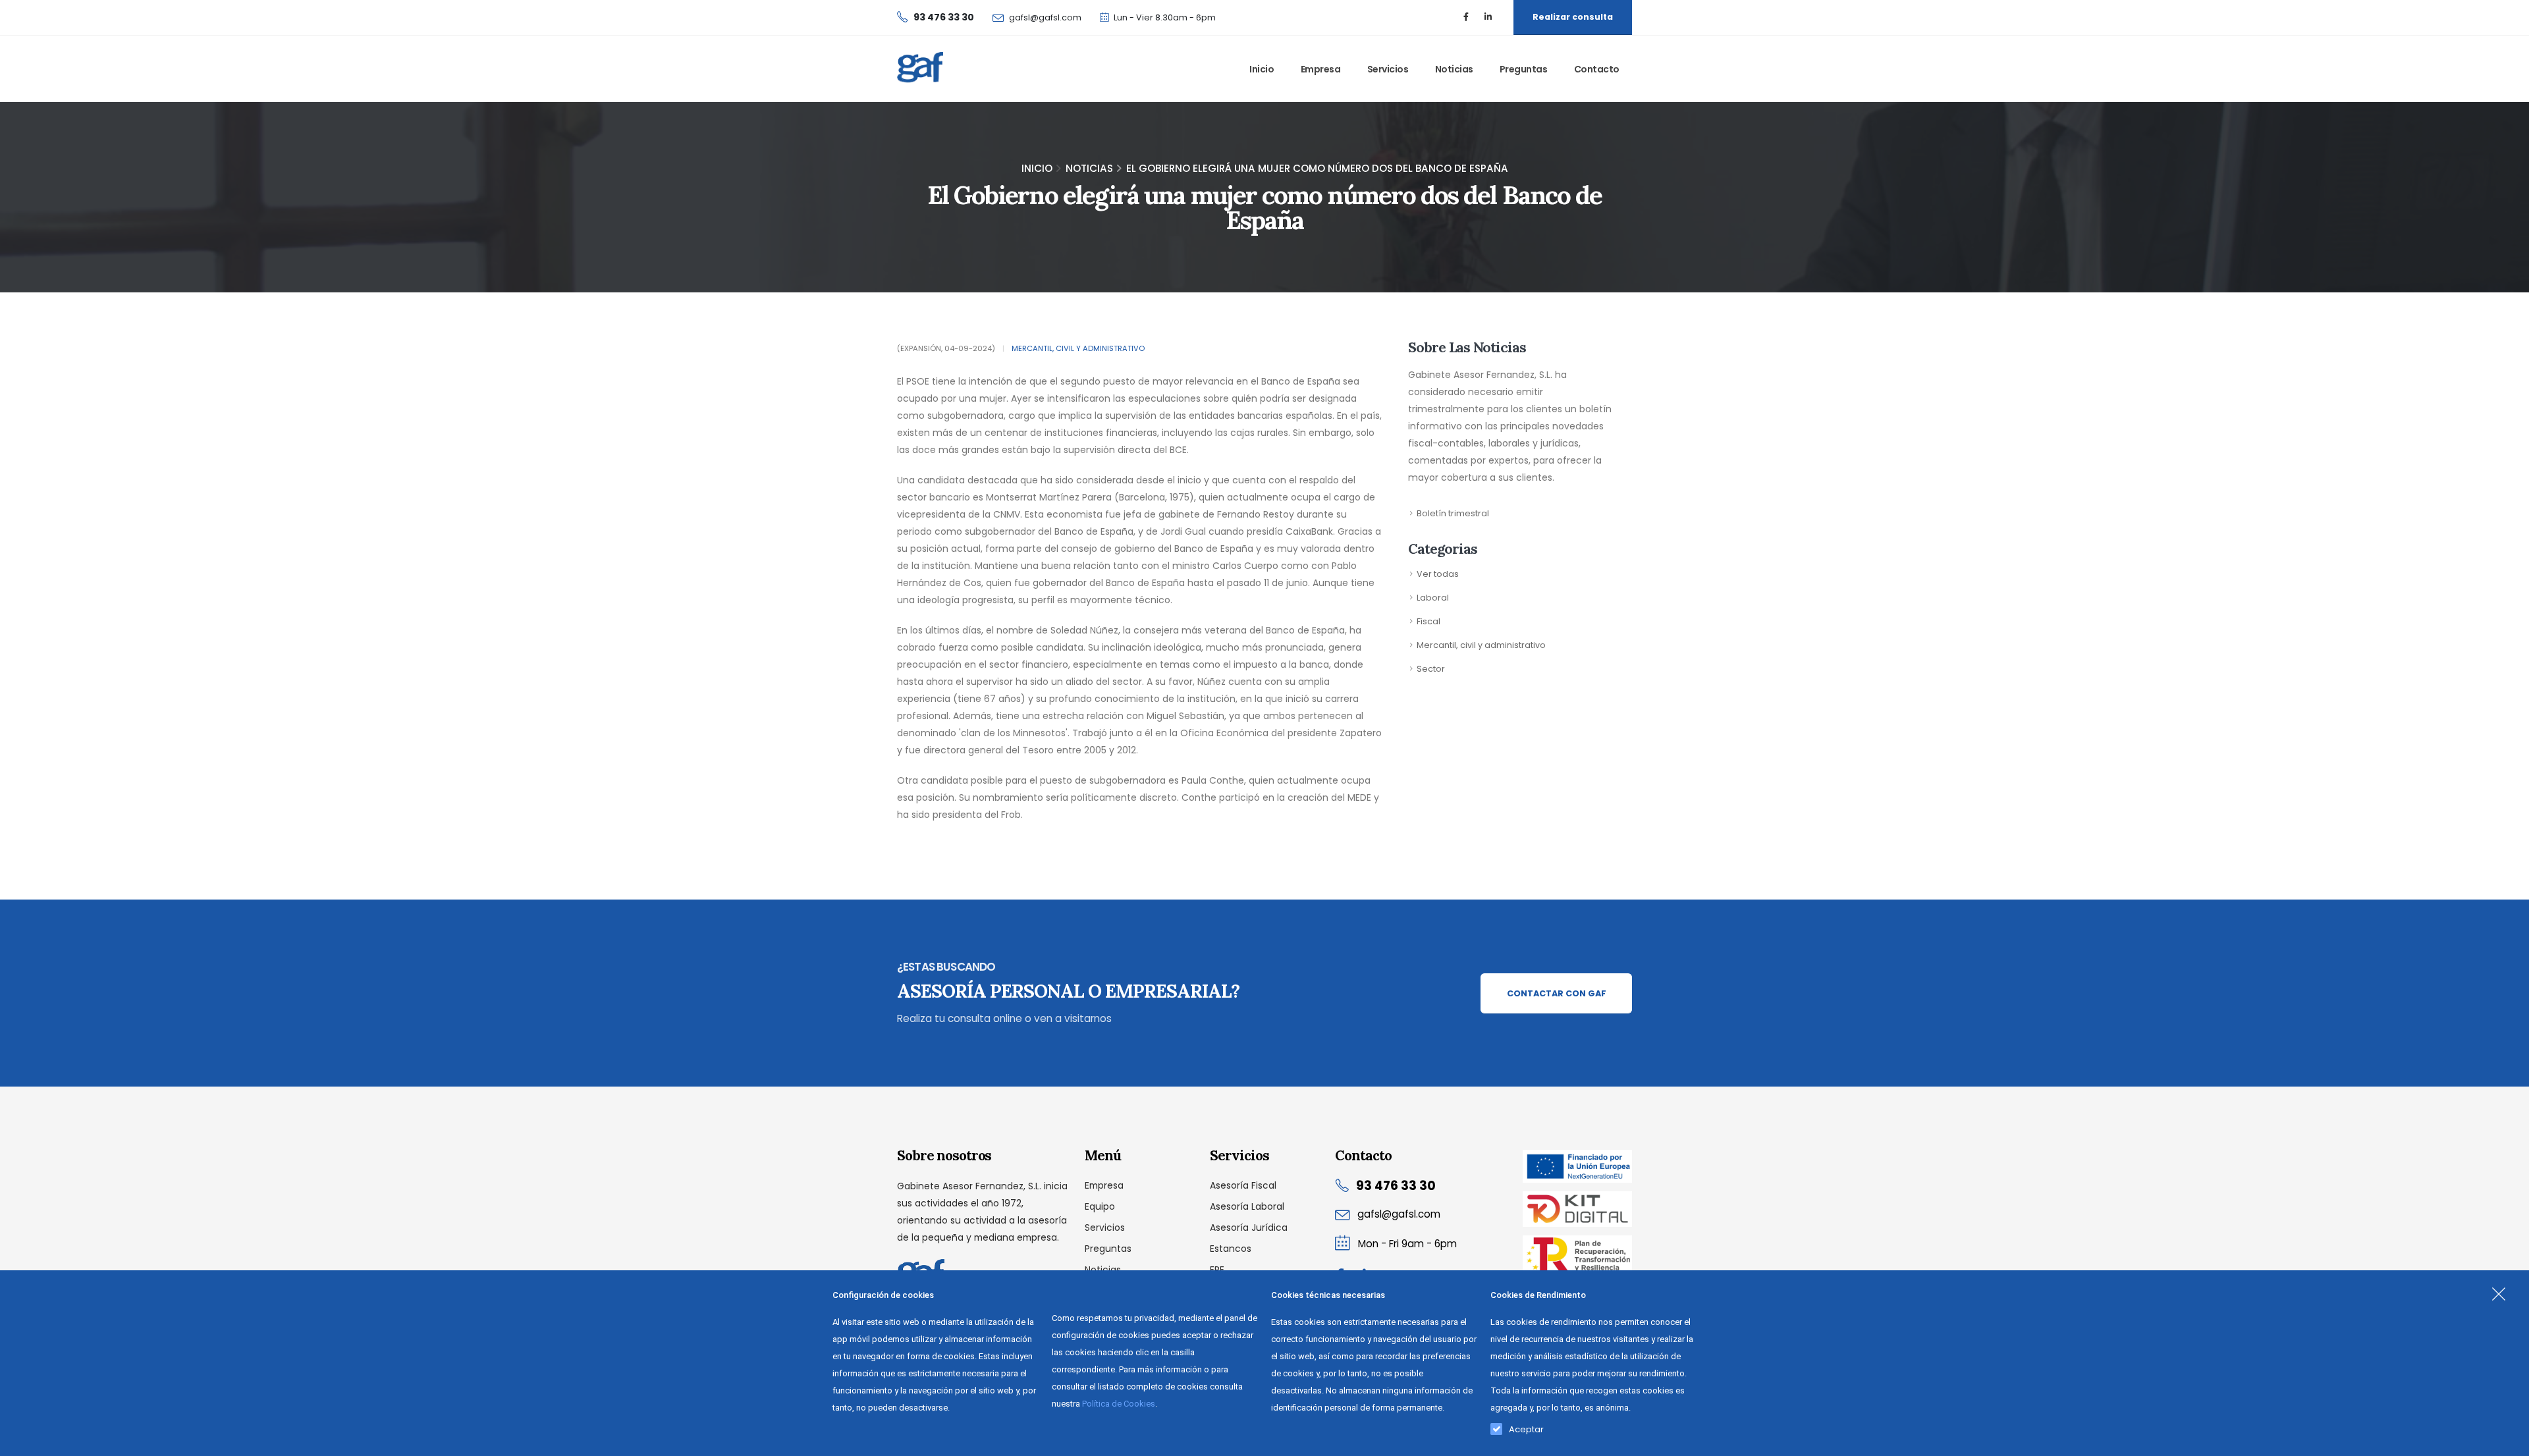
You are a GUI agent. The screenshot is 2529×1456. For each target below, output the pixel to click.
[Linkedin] (1488, 17)
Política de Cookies (1119, 1404)
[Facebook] (1466, 17)
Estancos (1231, 1249)
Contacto (1597, 69)
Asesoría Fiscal (1243, 1185)
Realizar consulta (1573, 17)
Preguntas (1524, 69)
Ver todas (1438, 574)
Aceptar (1526, 1426)
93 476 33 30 (1396, 1186)
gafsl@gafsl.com (1045, 17)
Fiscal (1428, 621)
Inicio (1262, 69)
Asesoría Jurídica (1249, 1227)
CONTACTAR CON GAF (1557, 993)
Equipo (1100, 1206)
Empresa (1321, 69)
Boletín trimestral (1453, 513)
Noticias (1454, 69)
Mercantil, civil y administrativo (1078, 348)
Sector (1431, 669)
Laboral (1433, 598)
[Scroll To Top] (2506, 1441)
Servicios (1388, 69)
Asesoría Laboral (1247, 1206)
